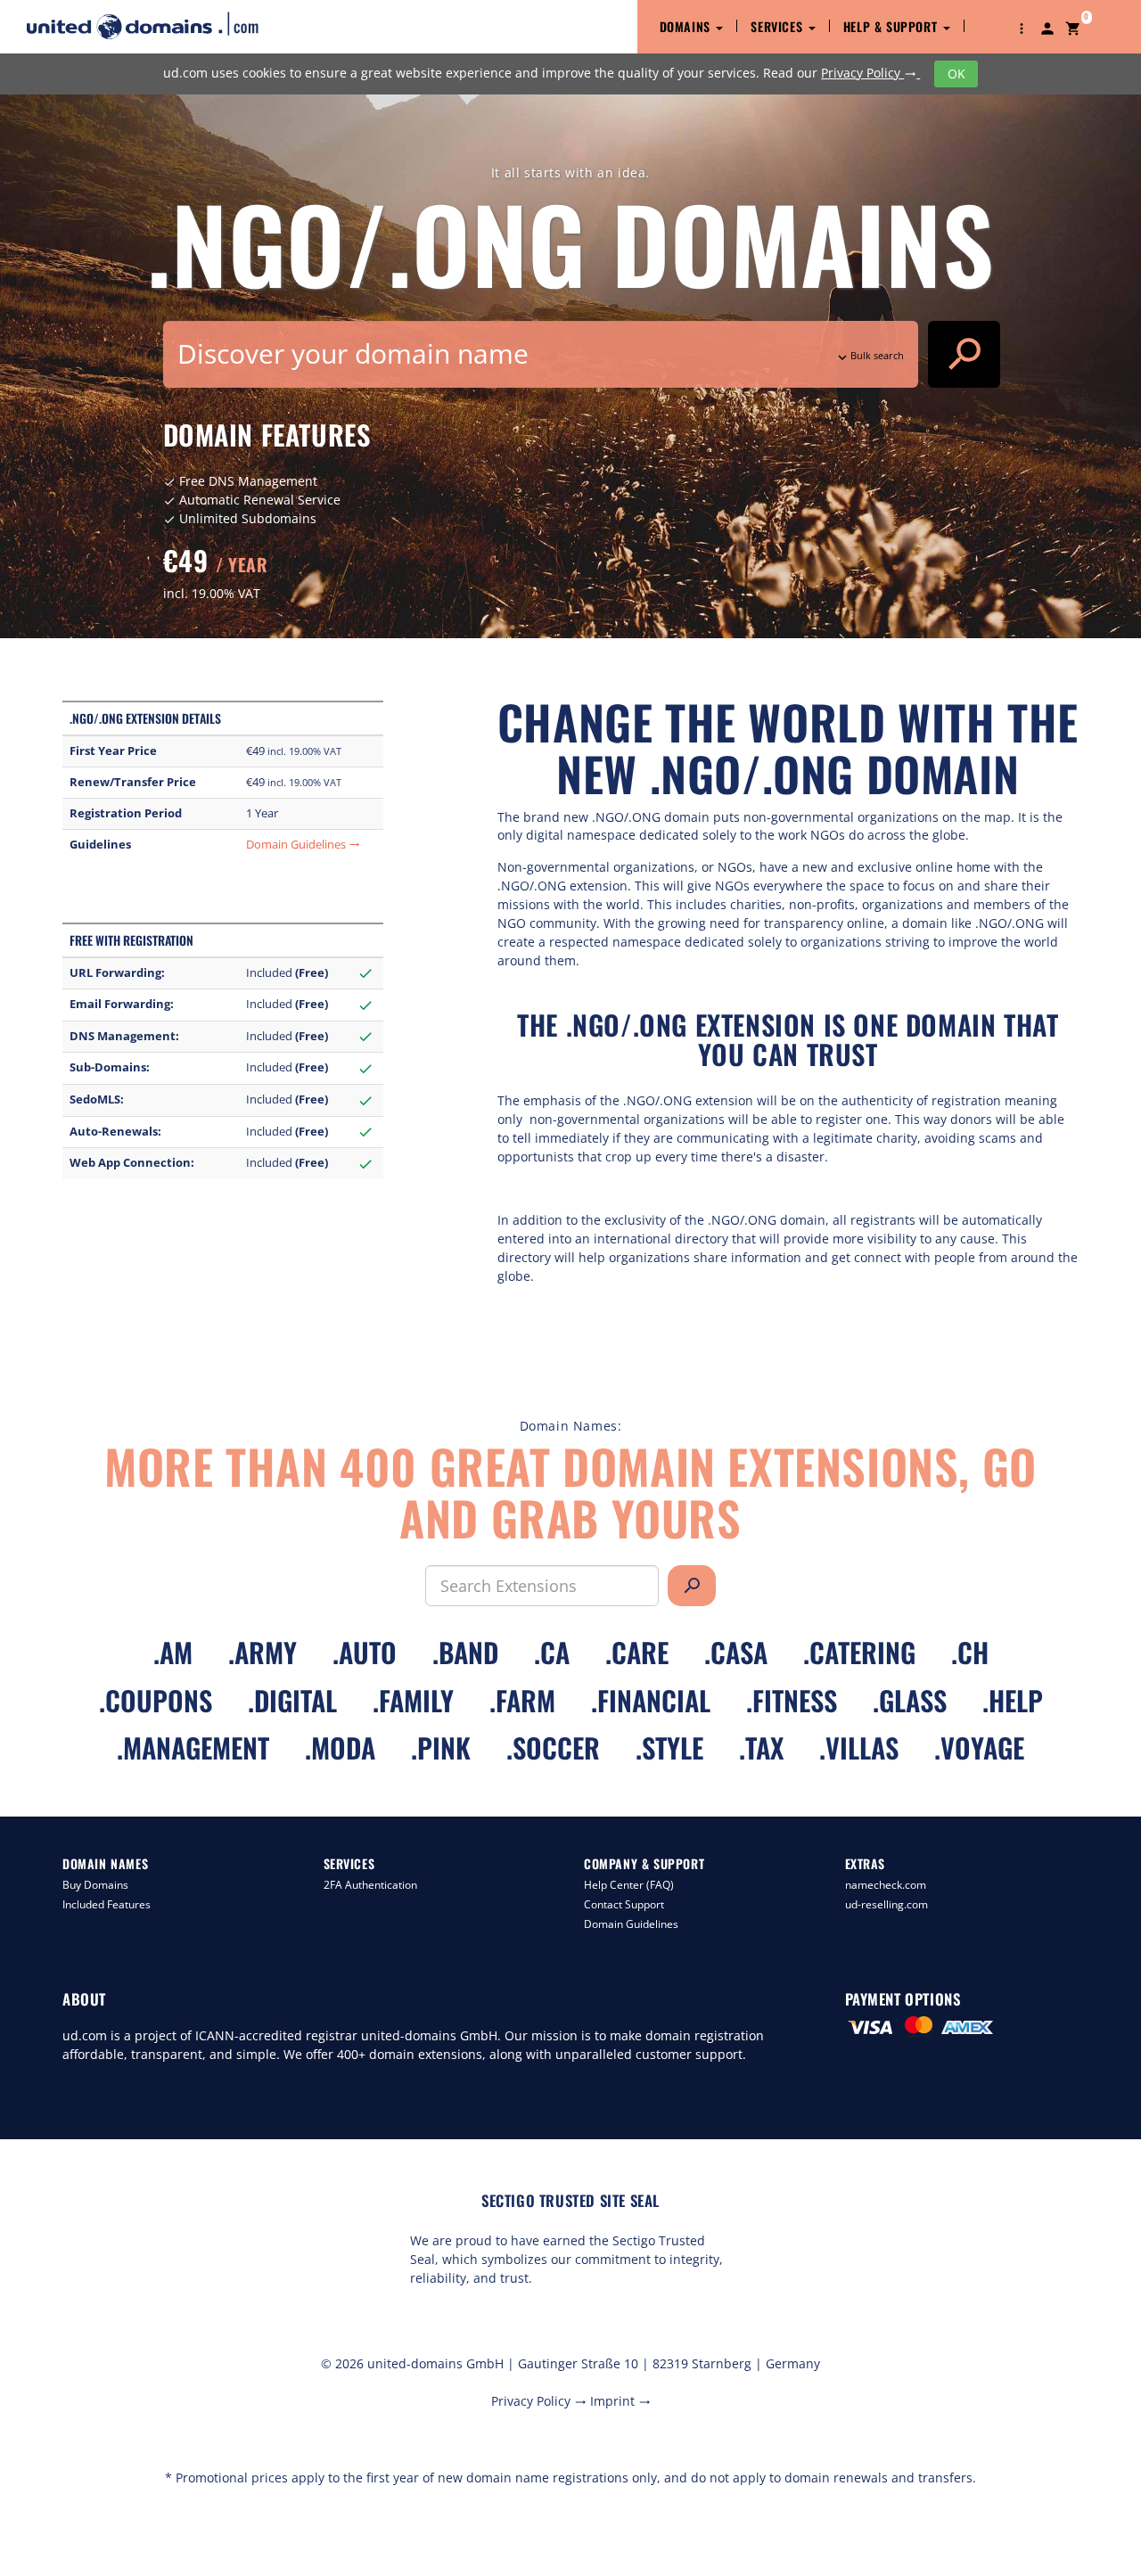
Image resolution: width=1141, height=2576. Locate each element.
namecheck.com (886, 1885)
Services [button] (778, 26)
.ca (552, 1652)
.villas (859, 1747)
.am (173, 1652)
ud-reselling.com (887, 1904)
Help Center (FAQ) (629, 1885)
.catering (859, 1652)
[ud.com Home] (158, 25)
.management (193, 1747)
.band (465, 1652)
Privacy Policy (869, 73)
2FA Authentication (370, 1885)
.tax (761, 1747)
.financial (651, 1700)
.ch (970, 1652)
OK (956, 74)
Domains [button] (687, 26)
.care (637, 1652)
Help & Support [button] (892, 26)
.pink (441, 1747)
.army (263, 1652)
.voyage (979, 1747)
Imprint (620, 2401)
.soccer (553, 1747)
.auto (365, 1652)
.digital (292, 1700)
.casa (736, 1652)
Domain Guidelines (303, 845)
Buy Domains (95, 1885)
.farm (522, 1700)
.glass (910, 1700)
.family (413, 1700)
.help (1013, 1700)
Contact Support (624, 1904)
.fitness (792, 1700)
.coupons (156, 1700)
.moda (340, 1747)
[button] (1022, 27)
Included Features (107, 1904)
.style (669, 1747)
